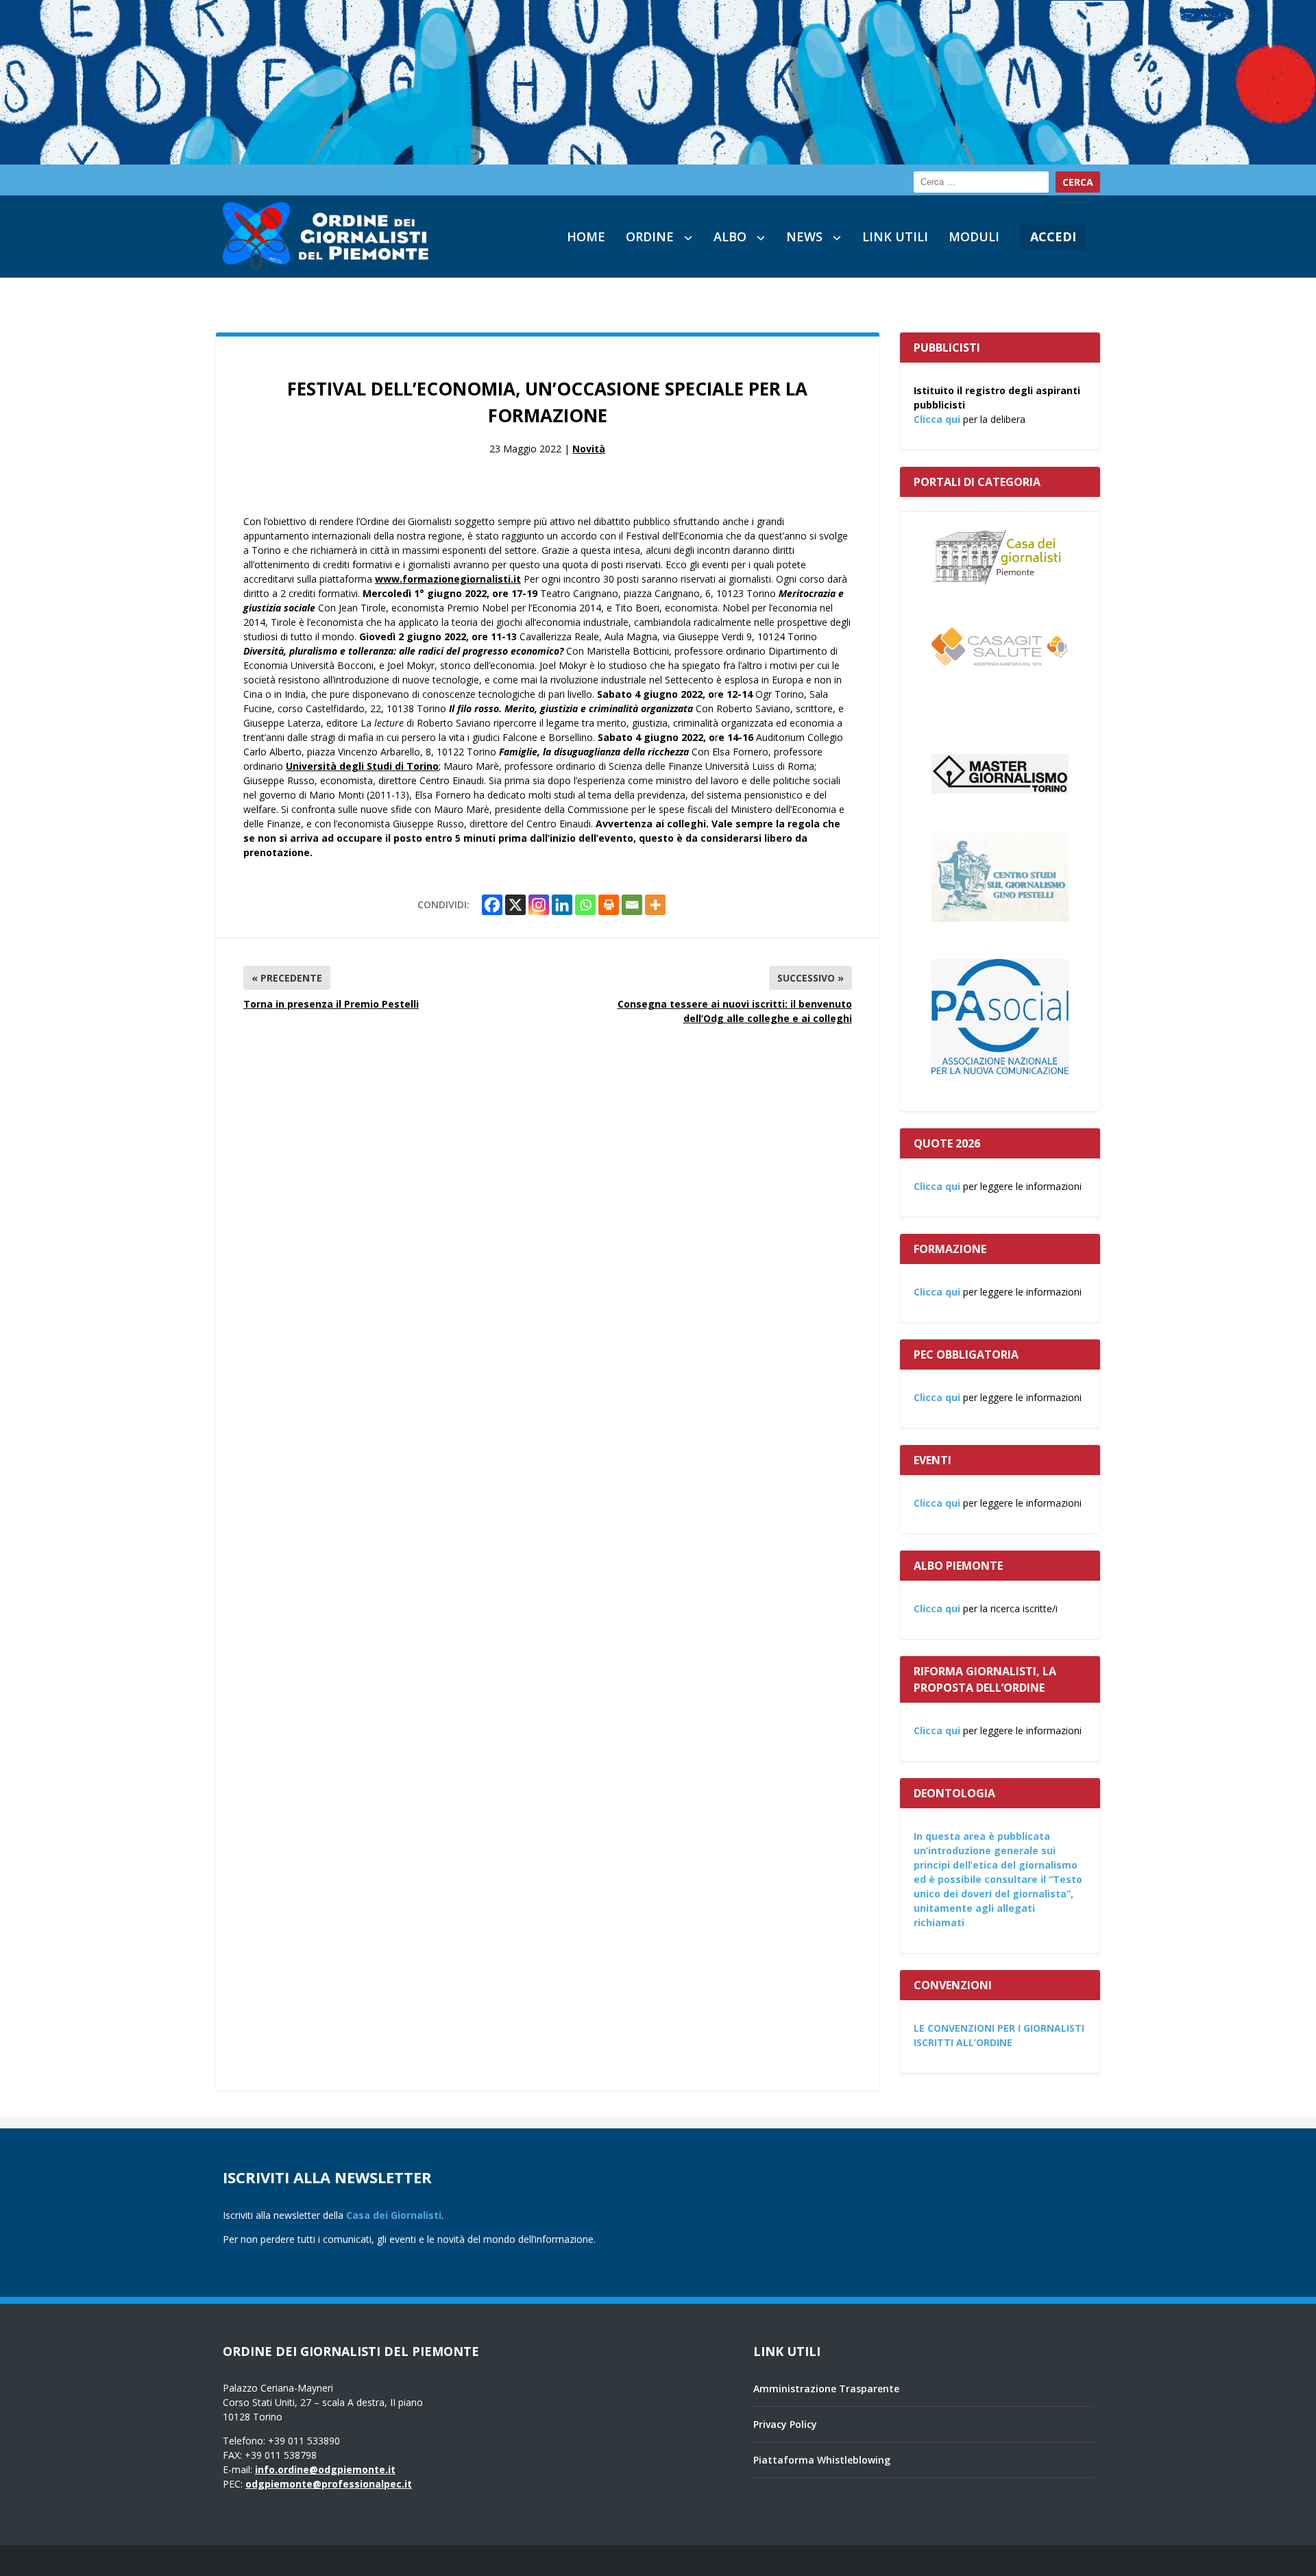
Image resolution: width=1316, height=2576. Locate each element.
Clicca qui (937, 419)
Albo (730, 236)
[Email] (632, 905)
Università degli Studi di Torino (362, 766)
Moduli (974, 236)
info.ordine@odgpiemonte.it (325, 2469)
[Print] (609, 905)
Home (586, 236)
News (804, 236)
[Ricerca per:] (981, 182)
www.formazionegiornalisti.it (448, 579)
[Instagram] (539, 905)
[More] (655, 905)
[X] (515, 905)
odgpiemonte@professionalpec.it (329, 2484)
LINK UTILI (895, 236)
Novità (589, 449)
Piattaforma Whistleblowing (822, 2460)
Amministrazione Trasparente (826, 2389)
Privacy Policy (785, 2424)
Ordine (650, 236)
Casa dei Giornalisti (394, 2215)
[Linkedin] (562, 905)
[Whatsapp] (585, 905)
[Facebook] (492, 905)
